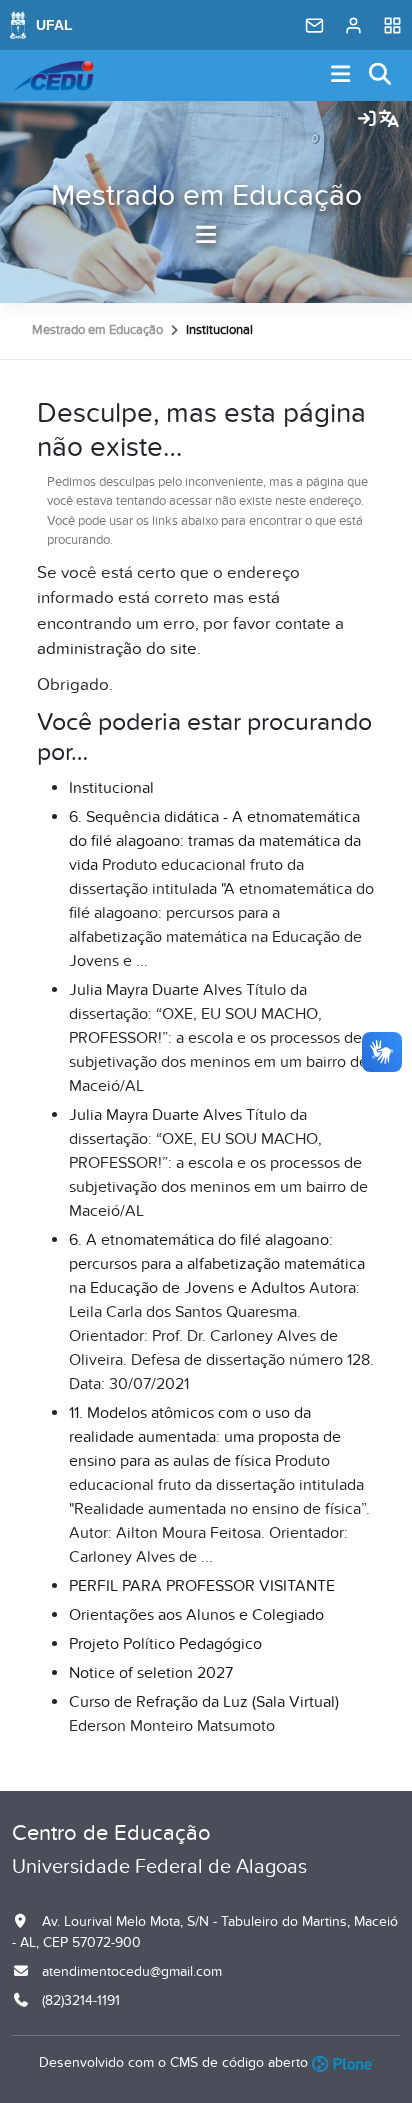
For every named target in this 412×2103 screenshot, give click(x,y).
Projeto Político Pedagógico (165, 1644)
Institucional (111, 788)
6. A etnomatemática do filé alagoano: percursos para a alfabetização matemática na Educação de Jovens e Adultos (217, 1264)
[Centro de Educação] (53, 76)
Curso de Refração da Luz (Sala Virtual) (204, 1702)
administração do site (117, 649)
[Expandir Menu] (341, 75)
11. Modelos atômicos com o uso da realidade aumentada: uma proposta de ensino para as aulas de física (205, 1437)
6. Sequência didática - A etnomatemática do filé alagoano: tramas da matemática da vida (215, 841)
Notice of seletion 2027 (151, 1673)
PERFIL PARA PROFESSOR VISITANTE (202, 1586)
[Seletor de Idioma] (389, 120)
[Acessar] (367, 120)
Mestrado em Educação (206, 196)
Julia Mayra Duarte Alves (155, 990)
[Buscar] (381, 75)
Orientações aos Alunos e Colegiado (196, 1615)
